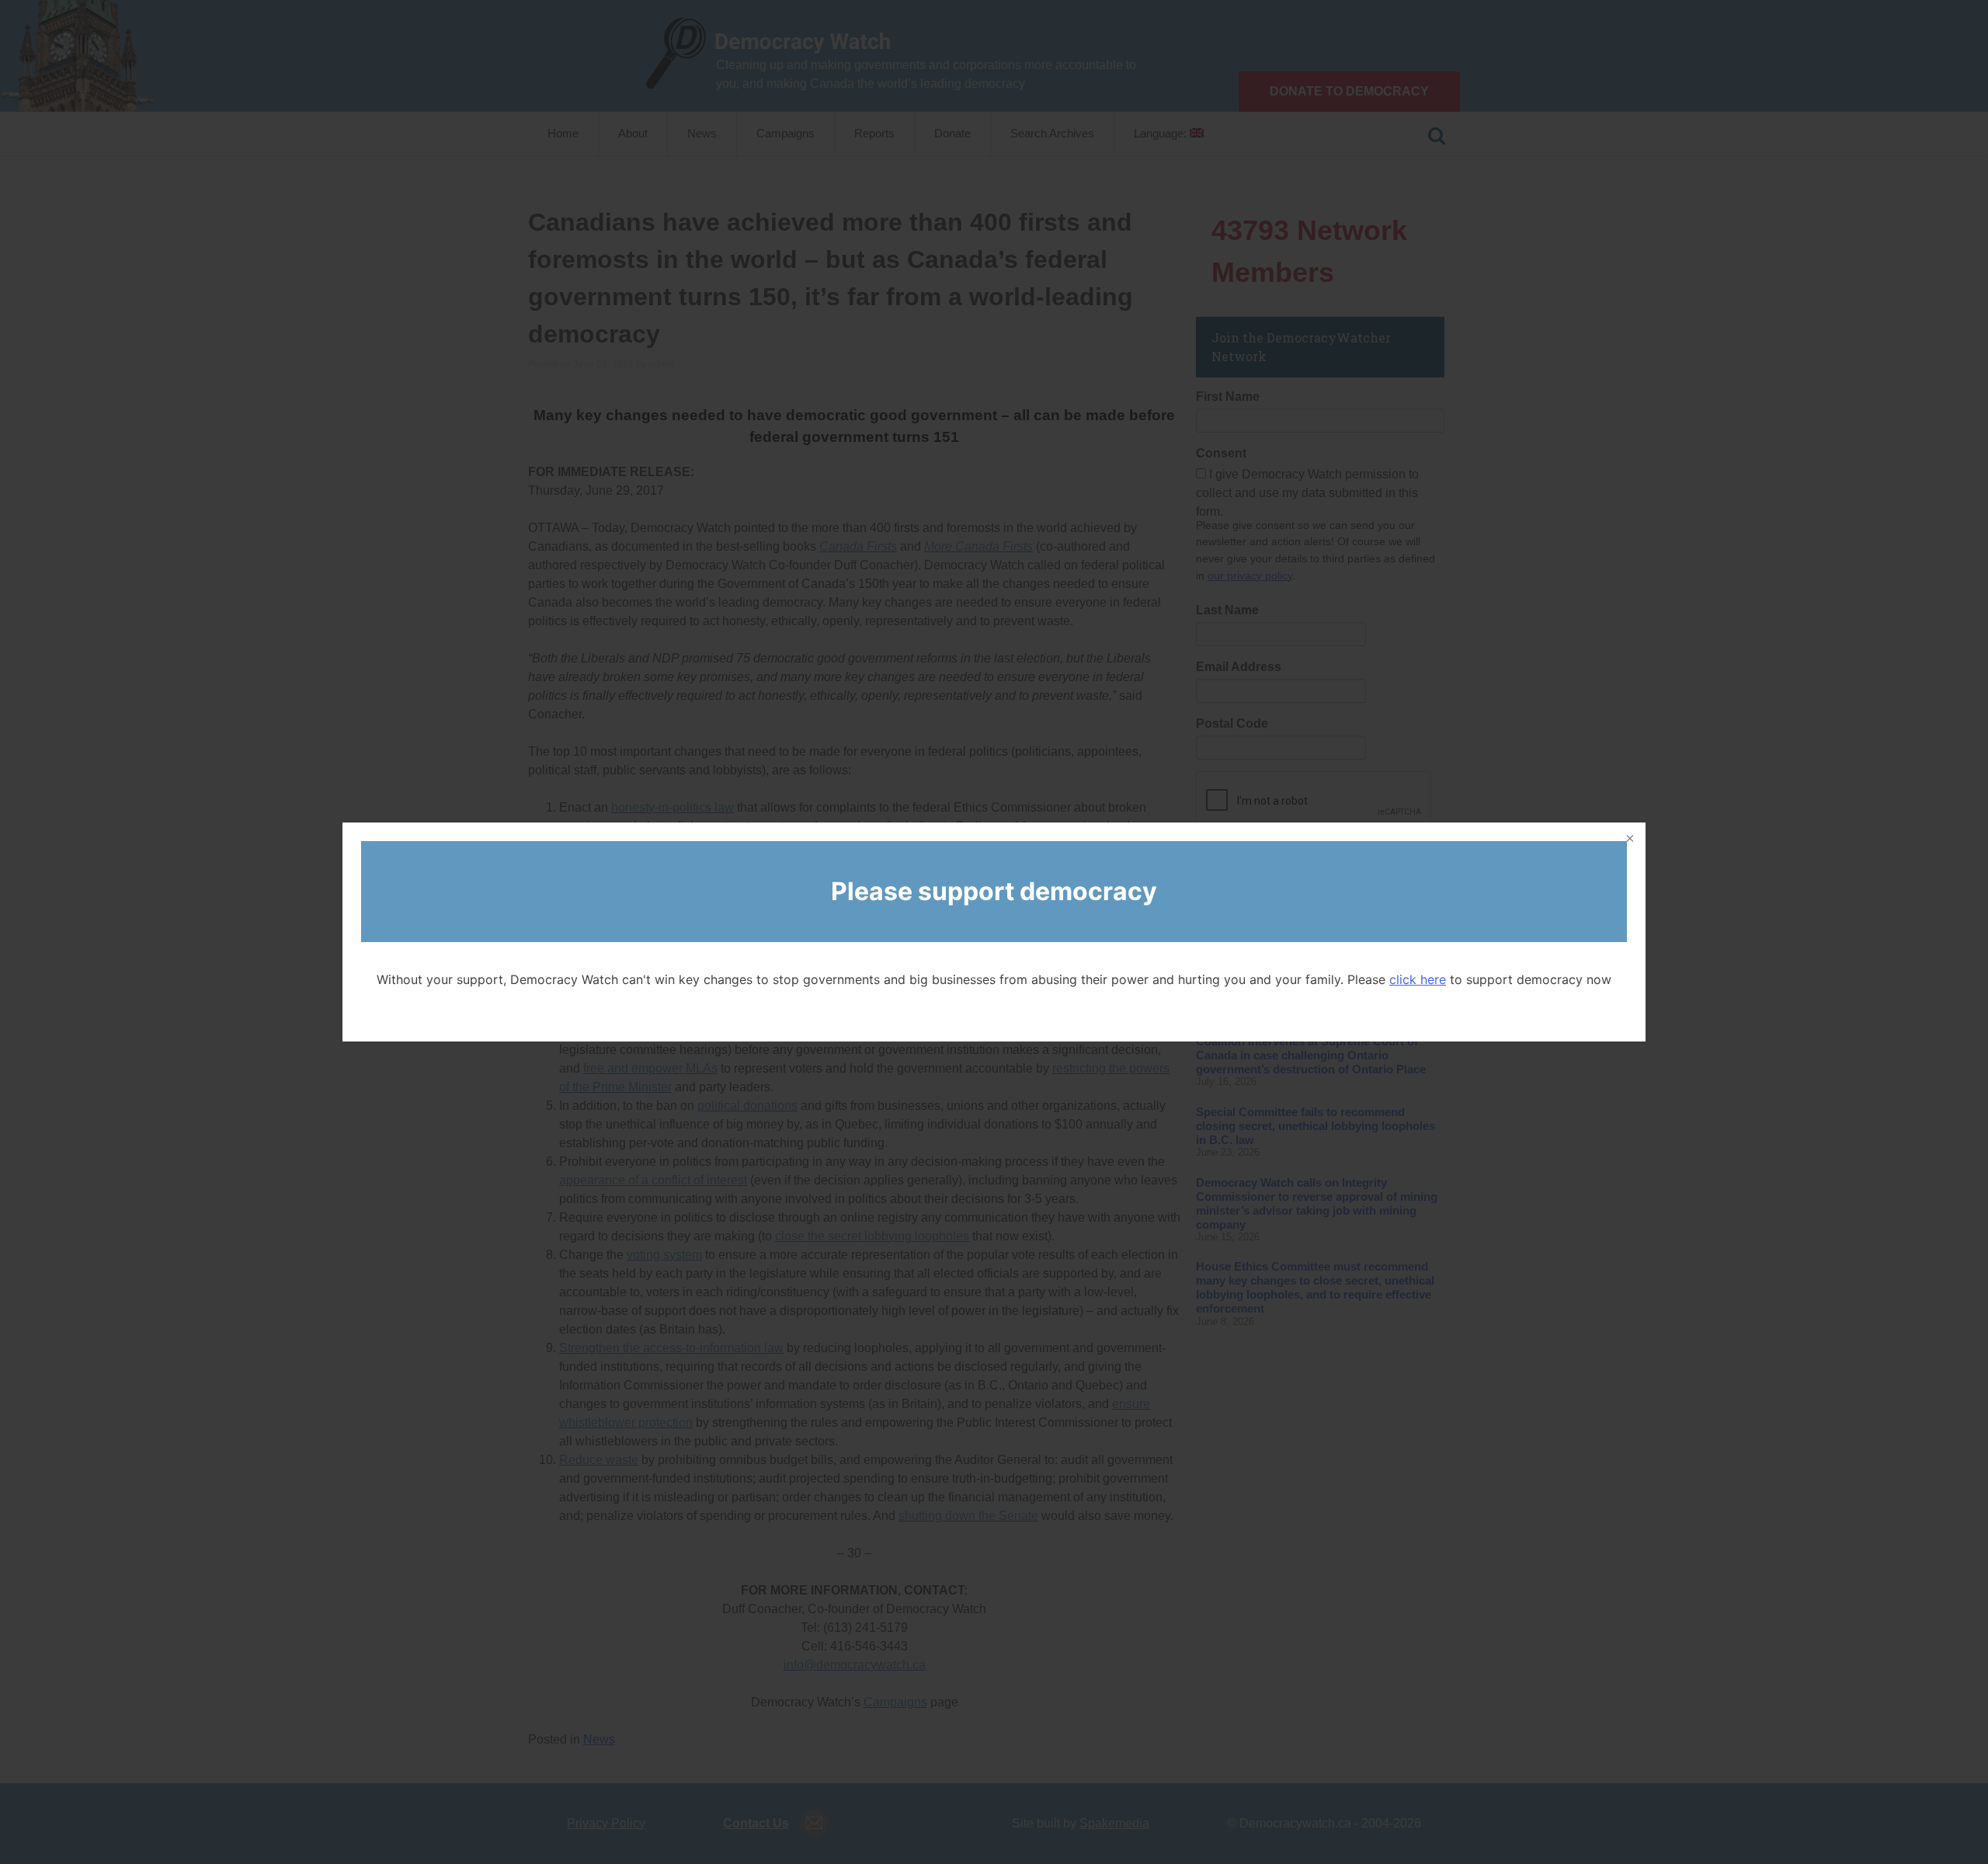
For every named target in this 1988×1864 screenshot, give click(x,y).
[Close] (1628, 840)
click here (1418, 979)
